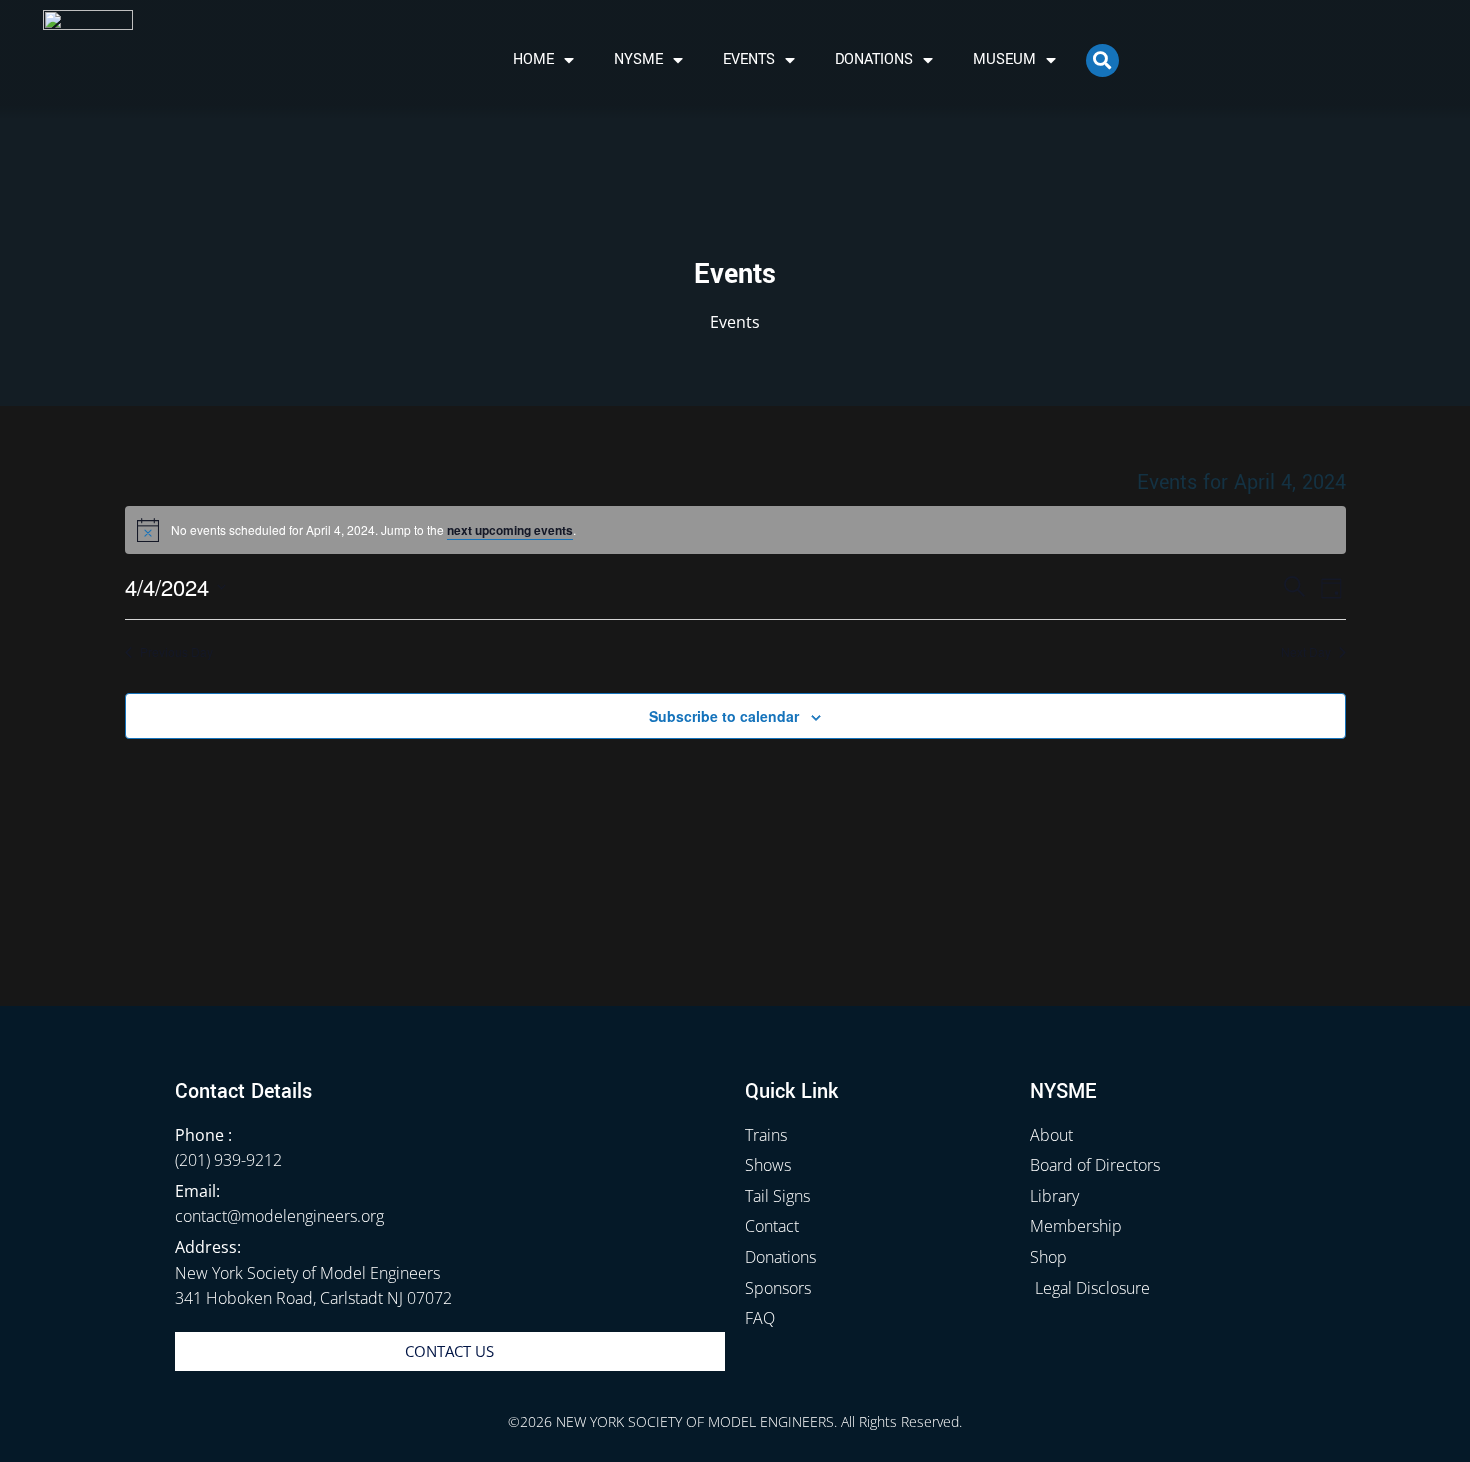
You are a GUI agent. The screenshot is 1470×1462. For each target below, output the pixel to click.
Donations (874, 59)
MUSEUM (1004, 59)
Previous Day (176, 652)
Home (533, 59)
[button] (1102, 60)
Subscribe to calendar (724, 716)
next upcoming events (510, 530)
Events (749, 59)
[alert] (735, 530)
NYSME (638, 59)
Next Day (1306, 652)
